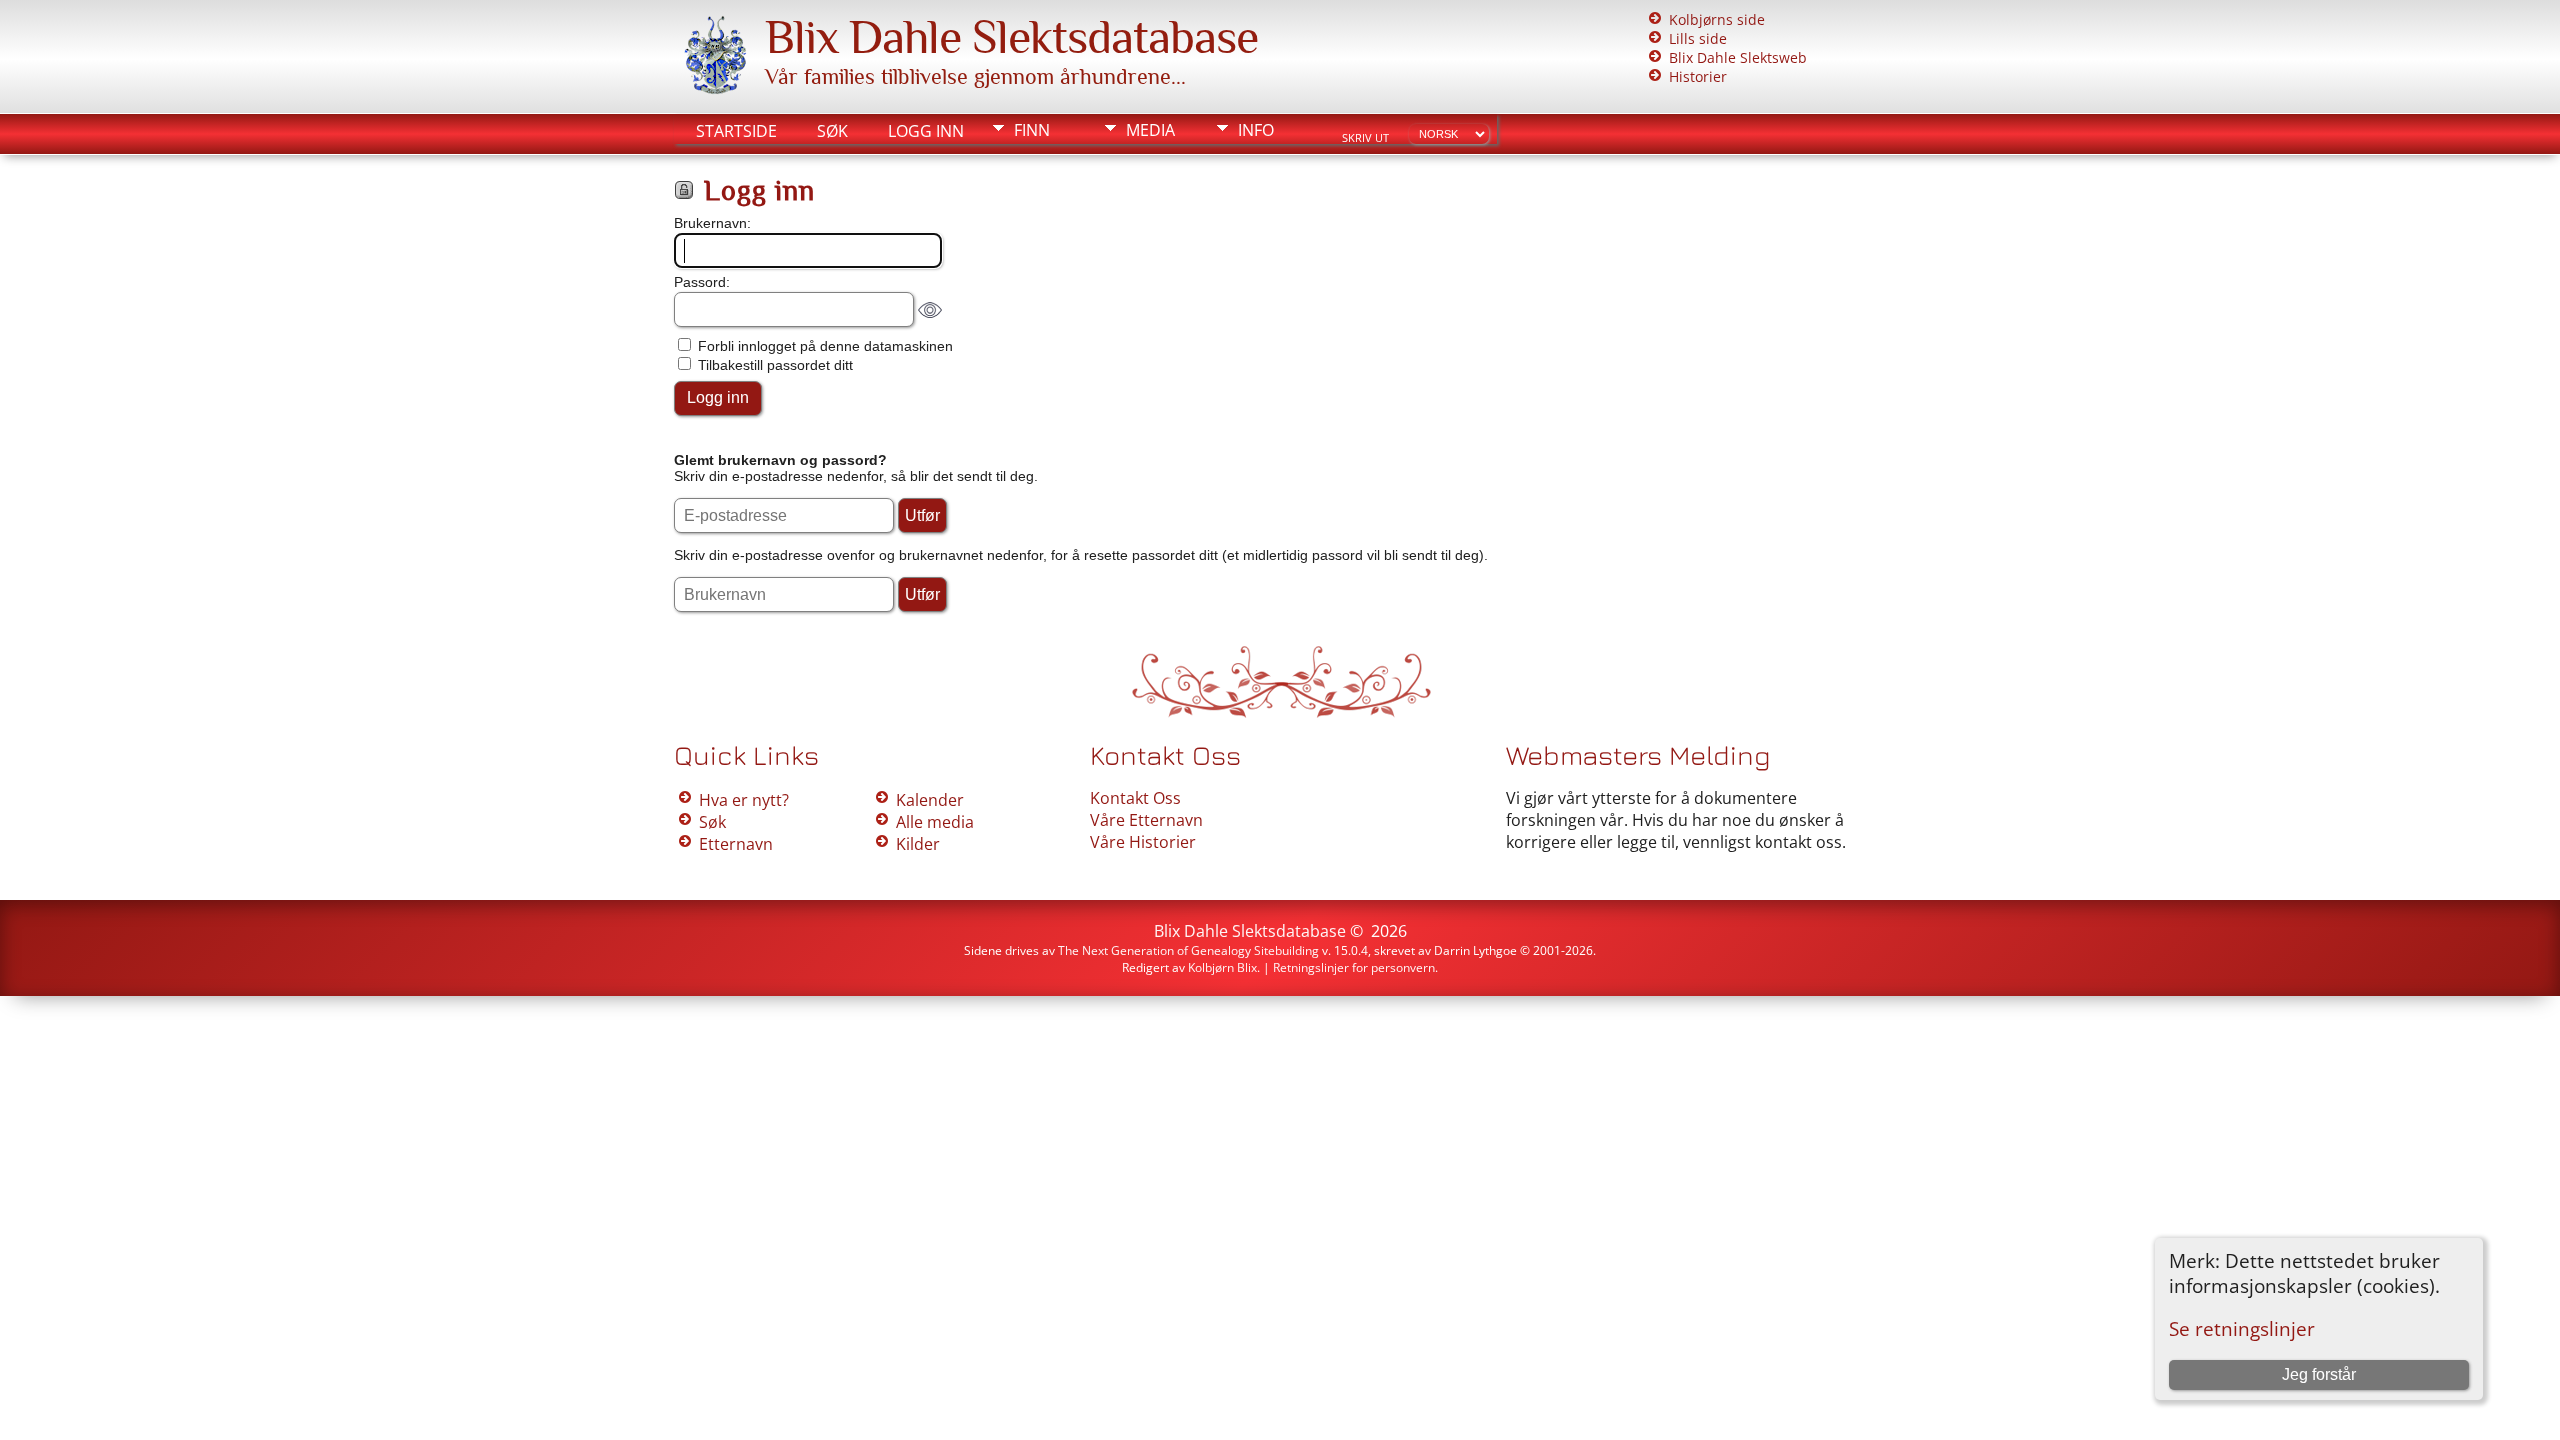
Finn (1032, 130)
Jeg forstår (2319, 1374)
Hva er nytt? (744, 800)
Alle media (935, 822)
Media (1150, 130)
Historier (1698, 76)
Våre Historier (1143, 842)
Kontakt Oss (1135, 798)
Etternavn (736, 844)
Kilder (918, 844)
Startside (736, 131)
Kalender (930, 800)
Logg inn (926, 131)
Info (1256, 130)
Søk (832, 131)
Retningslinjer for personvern (1354, 967)
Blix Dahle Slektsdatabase (1011, 37)
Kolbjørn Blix (1222, 967)
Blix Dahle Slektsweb (1738, 57)
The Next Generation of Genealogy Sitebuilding (1188, 950)
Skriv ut (1365, 138)
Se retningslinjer (2242, 1328)
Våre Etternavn (1146, 820)
